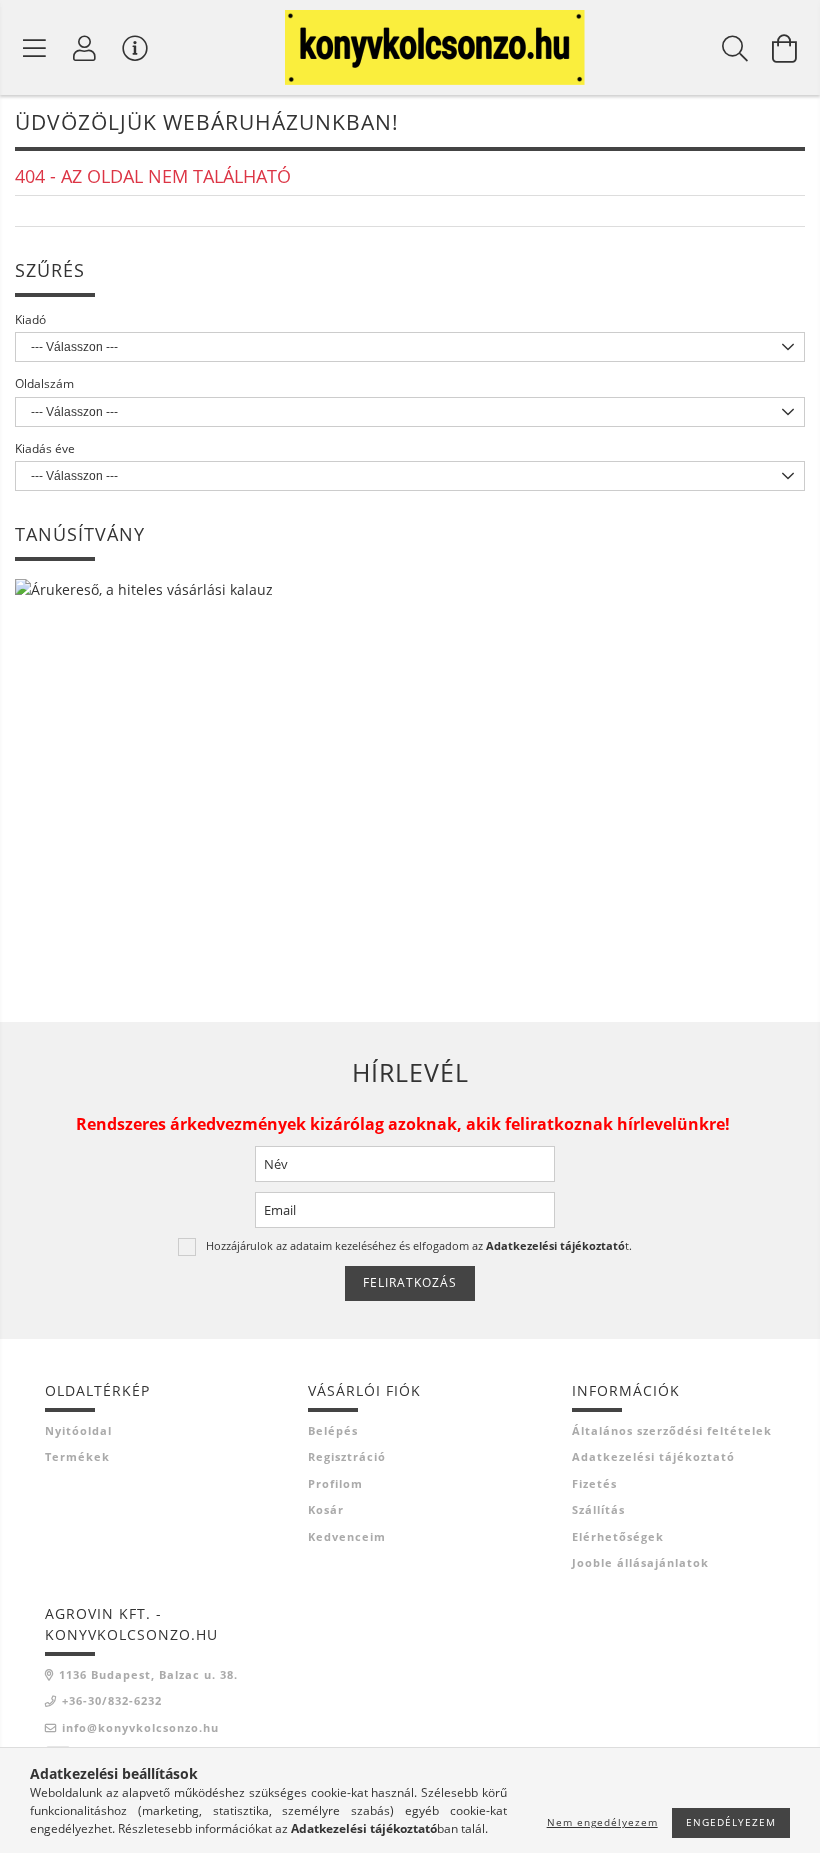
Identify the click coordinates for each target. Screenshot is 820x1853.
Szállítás (598, 1509)
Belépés (333, 1430)
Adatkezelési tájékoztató (653, 1456)
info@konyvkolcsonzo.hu (140, 1727)
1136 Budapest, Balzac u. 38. (148, 1674)
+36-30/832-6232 (112, 1700)
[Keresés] (735, 48)
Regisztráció (347, 1456)
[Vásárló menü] (135, 48)
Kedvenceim (347, 1536)
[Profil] (85, 48)
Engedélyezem (731, 1822)
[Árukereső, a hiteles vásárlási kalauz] (144, 587)
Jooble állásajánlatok (640, 1562)
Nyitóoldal (78, 1430)
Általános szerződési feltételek (672, 1430)
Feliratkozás (410, 1282)
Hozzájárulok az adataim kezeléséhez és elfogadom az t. (419, 1245)
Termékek (77, 1456)
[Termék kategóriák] (35, 48)
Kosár (326, 1509)
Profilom (335, 1483)
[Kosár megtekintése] (785, 48)
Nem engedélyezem (602, 1822)
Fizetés (594, 1483)
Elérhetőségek (618, 1536)
